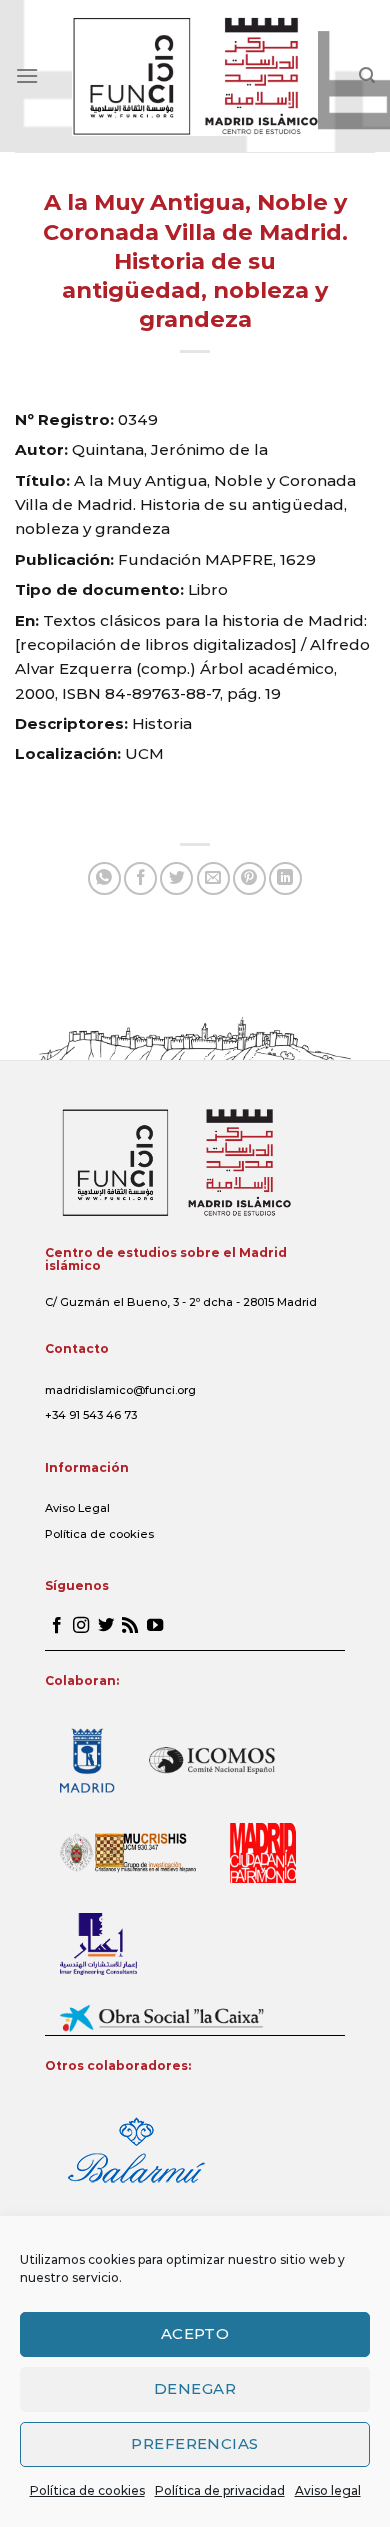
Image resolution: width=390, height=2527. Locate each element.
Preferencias (194, 2443)
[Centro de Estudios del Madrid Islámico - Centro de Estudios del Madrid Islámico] (195, 76)
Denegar (195, 2388)
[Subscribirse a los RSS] (130, 1626)
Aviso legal (328, 2490)
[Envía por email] (213, 878)
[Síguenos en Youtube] (155, 1626)
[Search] (367, 75)
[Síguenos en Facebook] (57, 1626)
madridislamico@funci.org (120, 1390)
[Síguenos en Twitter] (106, 1626)
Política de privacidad (220, 2490)
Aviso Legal (77, 1508)
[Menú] (27, 75)
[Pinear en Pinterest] (249, 878)
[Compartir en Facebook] (140, 878)
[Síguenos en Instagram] (81, 1626)
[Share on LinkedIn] (285, 878)
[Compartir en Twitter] (176, 878)
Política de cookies (87, 2490)
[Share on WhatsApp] (104, 878)
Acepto (195, 2333)
